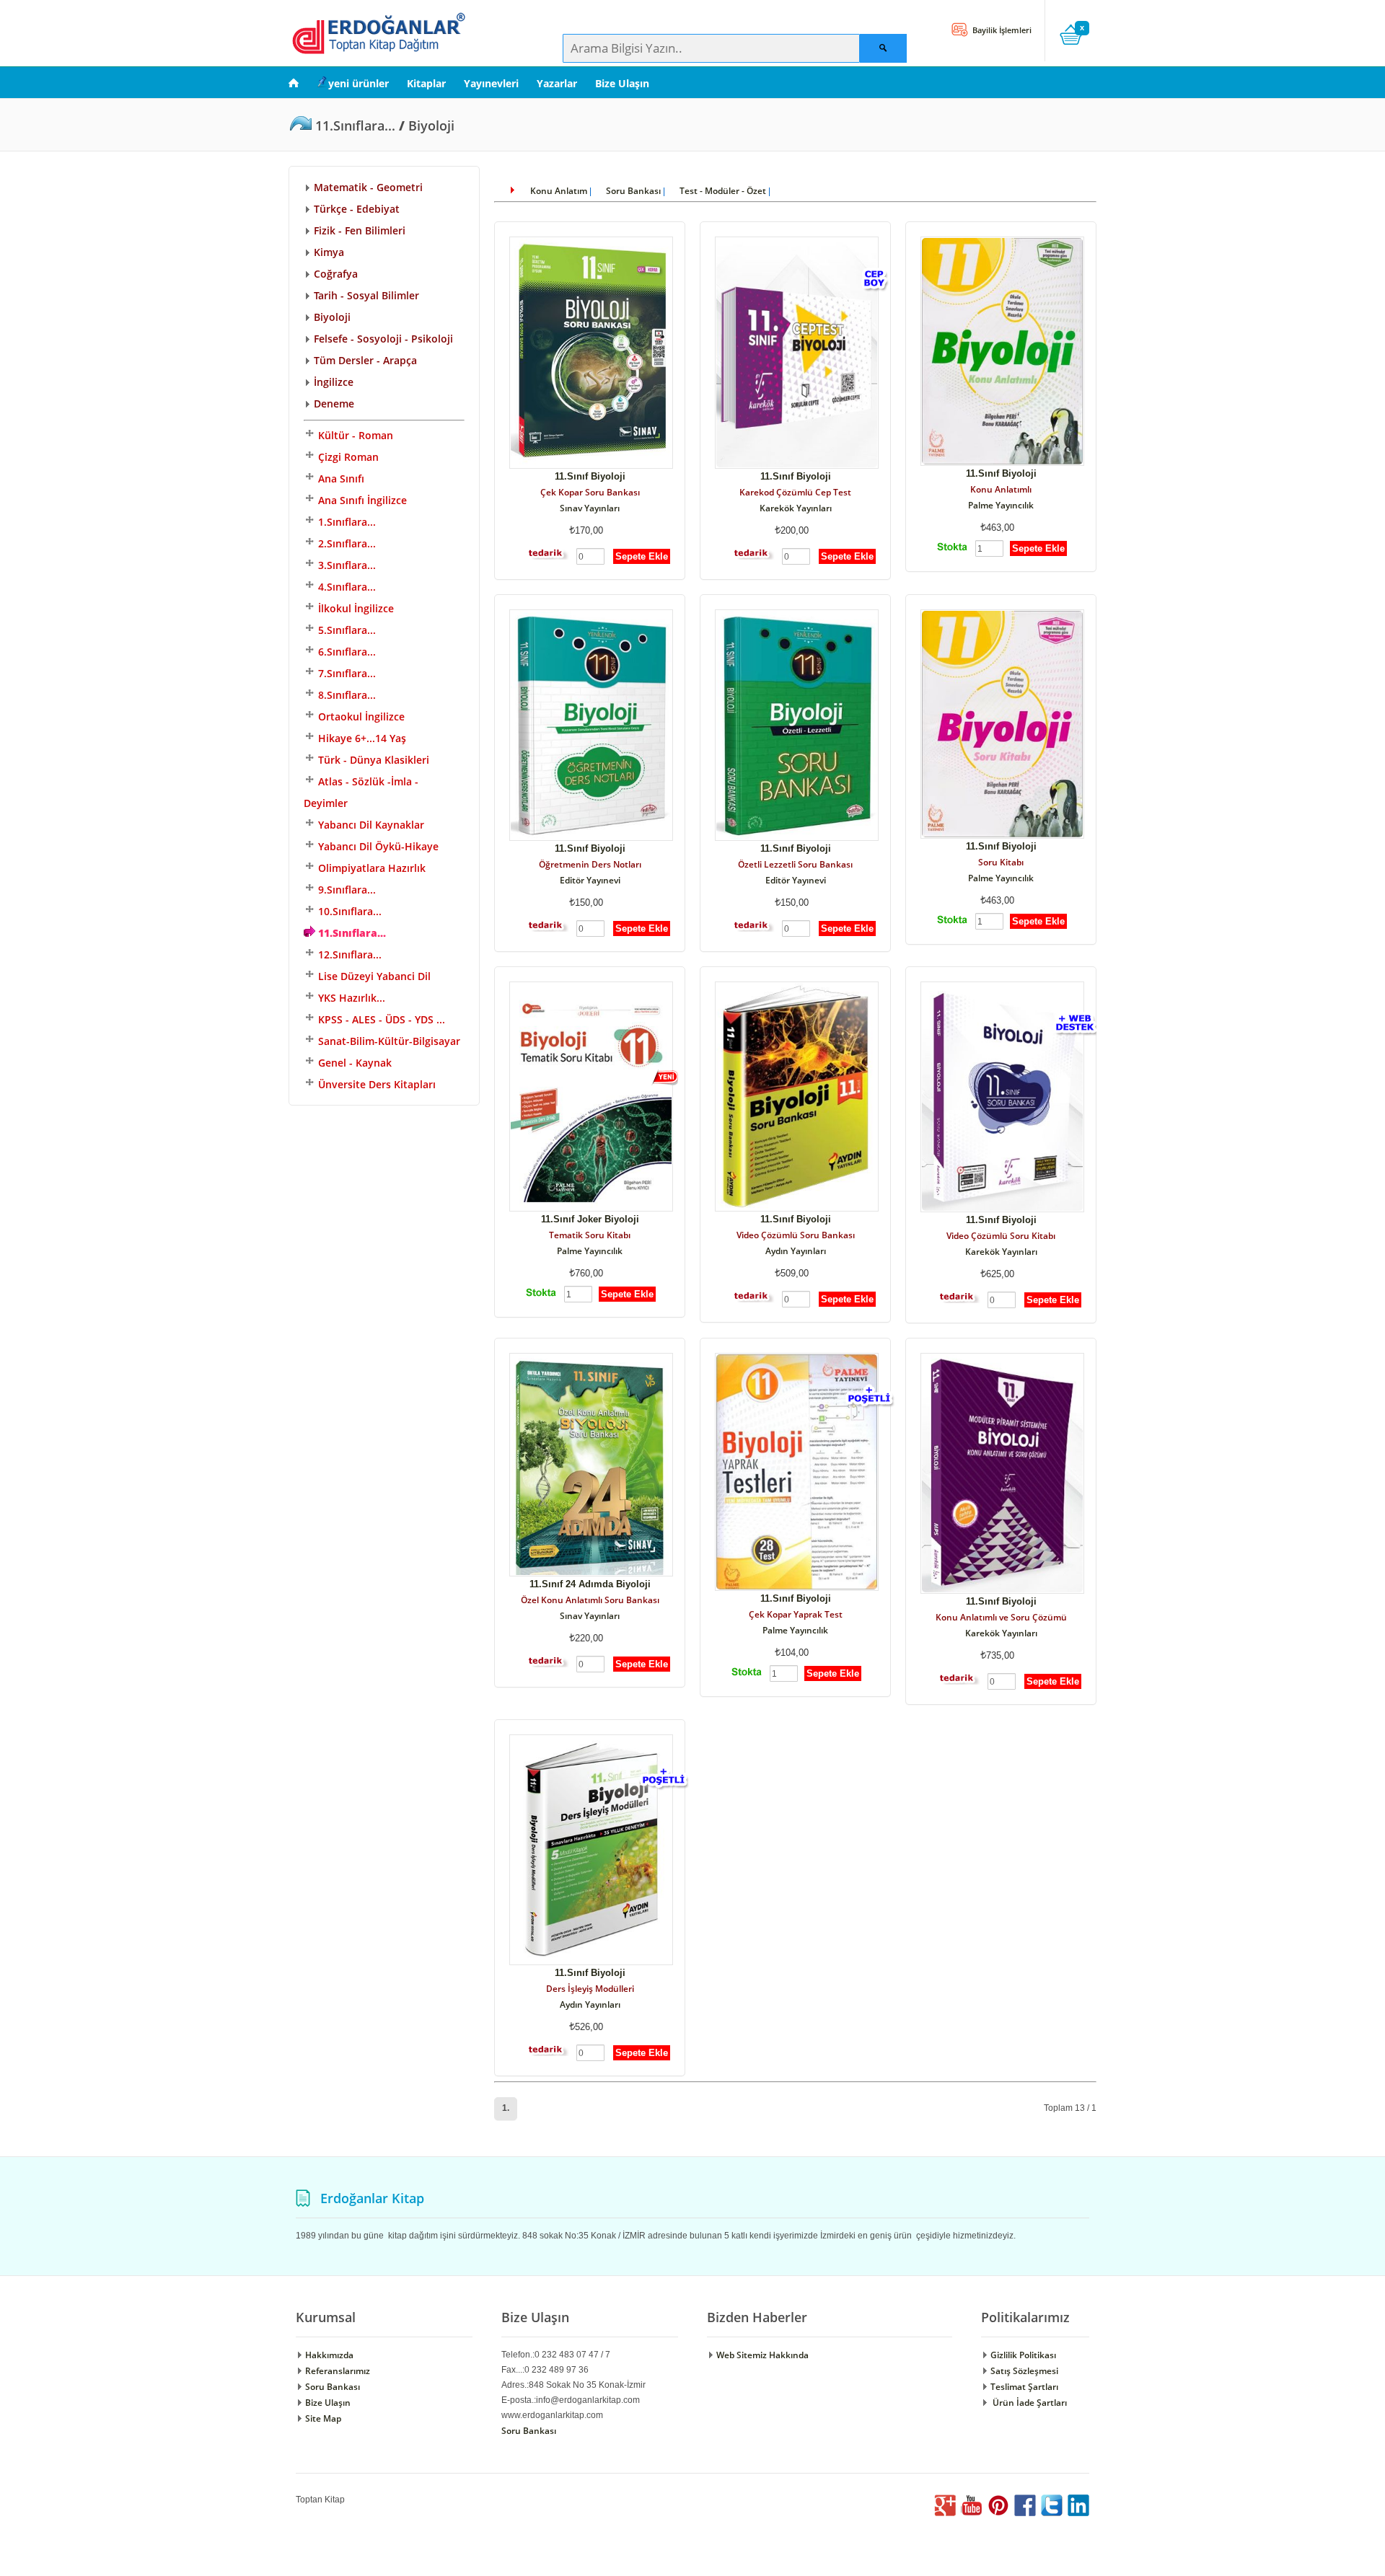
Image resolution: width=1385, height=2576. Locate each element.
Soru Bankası (633, 191)
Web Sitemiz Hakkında (761, 2355)
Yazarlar (557, 83)
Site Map (322, 2418)
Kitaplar (426, 83)
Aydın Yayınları (796, 1251)
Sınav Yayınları (590, 508)
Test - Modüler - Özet (723, 191)
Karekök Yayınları (796, 508)
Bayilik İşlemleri (1001, 30)
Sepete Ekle (642, 556)
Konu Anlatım (559, 191)
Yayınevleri (491, 83)
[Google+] (945, 2513)
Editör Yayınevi (590, 880)
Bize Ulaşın (622, 83)
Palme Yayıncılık (1001, 505)
